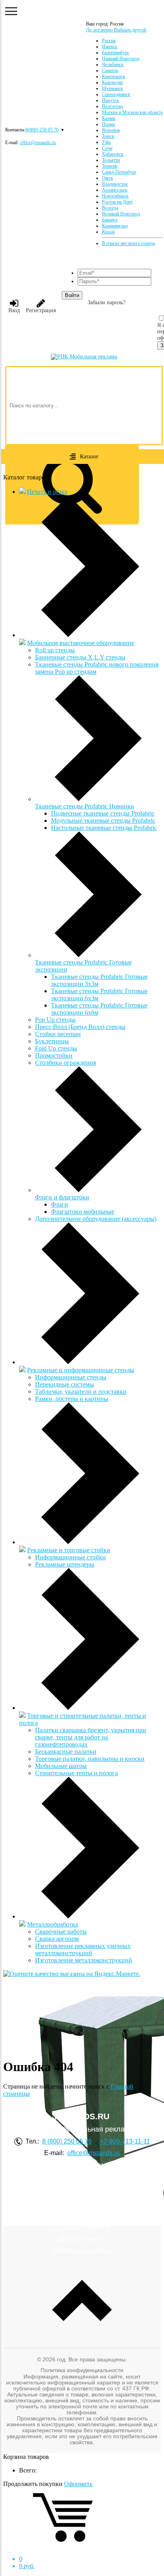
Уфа (106, 142)
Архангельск (115, 190)
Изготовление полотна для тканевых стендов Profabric (82, 2210)
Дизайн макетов (82, 2239)
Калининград (115, 226)
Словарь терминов (82, 2227)
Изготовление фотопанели (82, 2195)
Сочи (107, 148)
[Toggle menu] (11, 11)
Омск (107, 178)
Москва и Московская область (132, 112)
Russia (108, 232)
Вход (14, 310)
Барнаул (110, 220)
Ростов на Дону (117, 202)
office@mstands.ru (38, 143)
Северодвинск (116, 94)
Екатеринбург (116, 53)
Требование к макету (82, 2251)
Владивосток (115, 184)
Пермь (108, 124)
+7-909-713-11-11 (125, 2141)
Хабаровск (113, 154)
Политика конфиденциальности (82, 2370)
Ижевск (110, 47)
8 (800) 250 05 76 (67, 2141)
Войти (72, 295)
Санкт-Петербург (119, 172)
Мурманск (112, 88)
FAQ (82, 2183)
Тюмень (110, 166)
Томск (108, 136)
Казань (109, 118)
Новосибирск (115, 196)
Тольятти (111, 160)
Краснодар (112, 82)
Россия (109, 41)
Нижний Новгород (121, 59)
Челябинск (113, 65)
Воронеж (111, 130)
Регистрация (41, 310)
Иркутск (110, 100)
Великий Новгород (121, 214)
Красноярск (114, 76)
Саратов (110, 70)
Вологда (110, 208)
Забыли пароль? (106, 302)
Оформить (78, 2484)
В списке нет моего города (128, 243)
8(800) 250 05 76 (42, 130)
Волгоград (112, 106)
